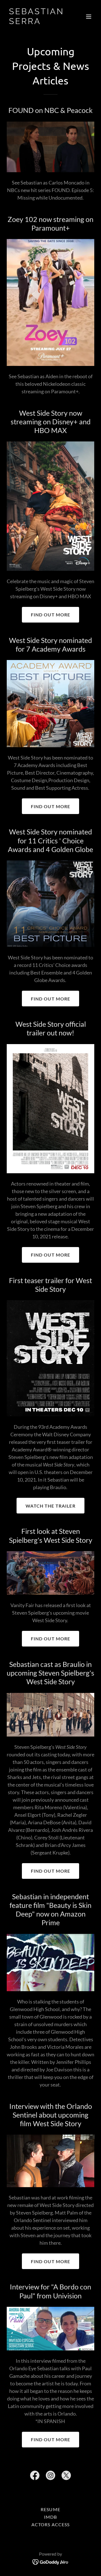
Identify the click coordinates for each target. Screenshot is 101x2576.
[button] (89, 16)
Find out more (51, 615)
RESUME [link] (50, 2509)
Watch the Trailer (50, 1506)
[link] (37, 22)
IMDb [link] (51, 2517)
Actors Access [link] (51, 2524)
